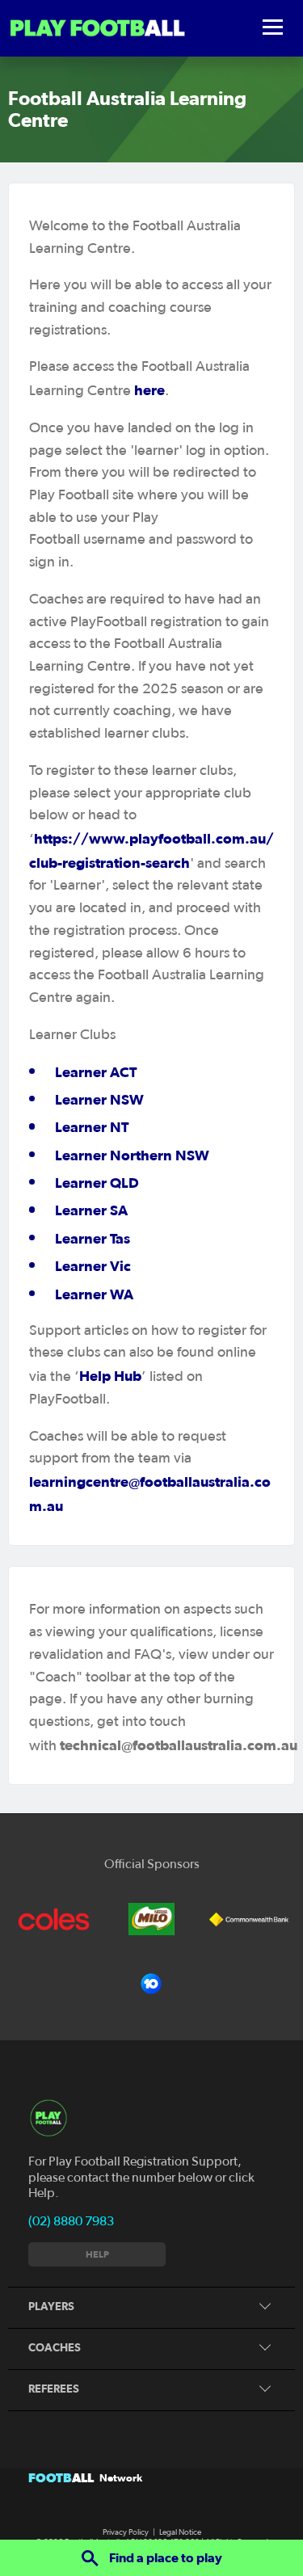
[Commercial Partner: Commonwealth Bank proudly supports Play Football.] (249, 1919)
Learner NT (92, 1127)
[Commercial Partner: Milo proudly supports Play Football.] (151, 1919)
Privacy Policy (126, 2532)
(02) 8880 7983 (71, 2221)
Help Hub (110, 1376)
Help (97, 2254)
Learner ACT (96, 1072)
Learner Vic (93, 1266)
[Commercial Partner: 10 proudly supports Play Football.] (151, 1984)
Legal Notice (180, 2532)
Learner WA (94, 1294)
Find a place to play (164, 2557)
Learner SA (91, 1210)
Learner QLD (97, 1183)
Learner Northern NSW (132, 1155)
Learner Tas (93, 1238)
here (149, 390)
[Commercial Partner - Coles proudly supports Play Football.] (54, 1919)
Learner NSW (99, 1099)
